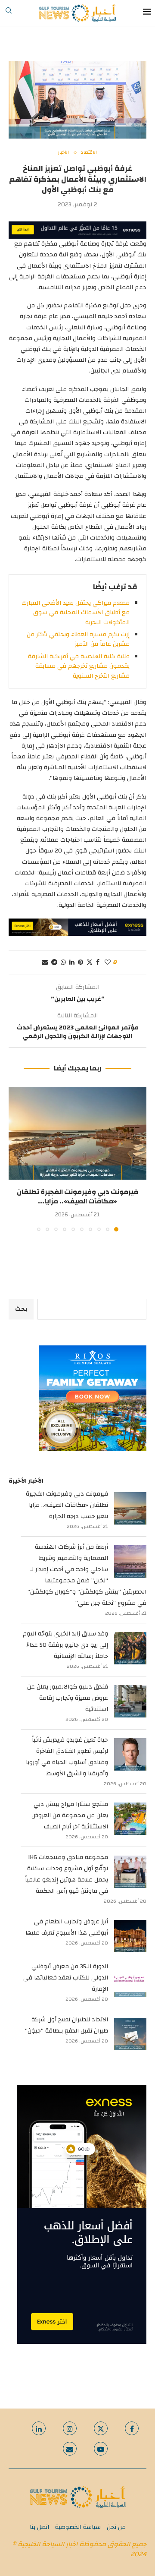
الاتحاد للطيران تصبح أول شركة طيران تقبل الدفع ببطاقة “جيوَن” (67, 2025)
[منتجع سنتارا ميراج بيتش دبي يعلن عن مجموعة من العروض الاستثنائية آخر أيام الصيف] (130, 1819)
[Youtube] (101, 2449)
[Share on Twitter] (90, 963)
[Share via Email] (45, 963)
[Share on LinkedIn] (72, 963)
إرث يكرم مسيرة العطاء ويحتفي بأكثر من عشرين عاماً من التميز (78, 639)
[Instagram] (70, 2428)
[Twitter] (101, 2428)
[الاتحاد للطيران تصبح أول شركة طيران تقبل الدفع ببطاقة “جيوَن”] (130, 2034)
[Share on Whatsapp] (63, 963)
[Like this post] (108, 963)
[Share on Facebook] (98, 963)
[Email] (70, 2449)
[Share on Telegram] (54, 963)
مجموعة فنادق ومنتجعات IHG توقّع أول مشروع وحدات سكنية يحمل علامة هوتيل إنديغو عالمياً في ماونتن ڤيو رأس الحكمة (67, 1874)
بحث (21, 1309)
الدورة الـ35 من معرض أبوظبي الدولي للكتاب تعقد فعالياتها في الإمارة (66, 1978)
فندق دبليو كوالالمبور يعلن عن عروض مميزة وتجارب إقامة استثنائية (68, 1698)
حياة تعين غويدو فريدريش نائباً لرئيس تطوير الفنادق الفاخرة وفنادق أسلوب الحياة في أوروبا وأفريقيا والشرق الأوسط (67, 1757)
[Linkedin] (39, 2428)
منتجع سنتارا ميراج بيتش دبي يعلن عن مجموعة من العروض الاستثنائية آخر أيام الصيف (70, 1815)
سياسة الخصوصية (78, 2527)
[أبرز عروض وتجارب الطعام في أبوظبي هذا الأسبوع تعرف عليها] (130, 1936)
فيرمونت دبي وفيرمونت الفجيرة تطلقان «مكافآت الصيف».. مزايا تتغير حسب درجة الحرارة (67, 1505)
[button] (16, 1159)
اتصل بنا (39, 2527)
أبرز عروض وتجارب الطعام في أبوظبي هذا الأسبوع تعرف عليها (67, 1927)
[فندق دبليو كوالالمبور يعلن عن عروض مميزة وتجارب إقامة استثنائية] (130, 1701)
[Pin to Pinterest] (81, 963)
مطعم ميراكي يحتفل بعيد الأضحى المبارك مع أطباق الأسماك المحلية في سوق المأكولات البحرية (76, 613)
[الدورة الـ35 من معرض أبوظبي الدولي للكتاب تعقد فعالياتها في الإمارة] (130, 1981)
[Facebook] (132, 2428)
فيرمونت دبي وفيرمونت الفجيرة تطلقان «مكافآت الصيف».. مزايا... (77, 1196)
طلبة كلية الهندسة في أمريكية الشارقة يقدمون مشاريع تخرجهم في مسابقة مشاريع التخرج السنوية (79, 666)
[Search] (9, 13)
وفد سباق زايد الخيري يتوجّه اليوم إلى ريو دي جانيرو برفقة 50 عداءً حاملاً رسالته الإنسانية (65, 1645)
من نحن (116, 2527)
